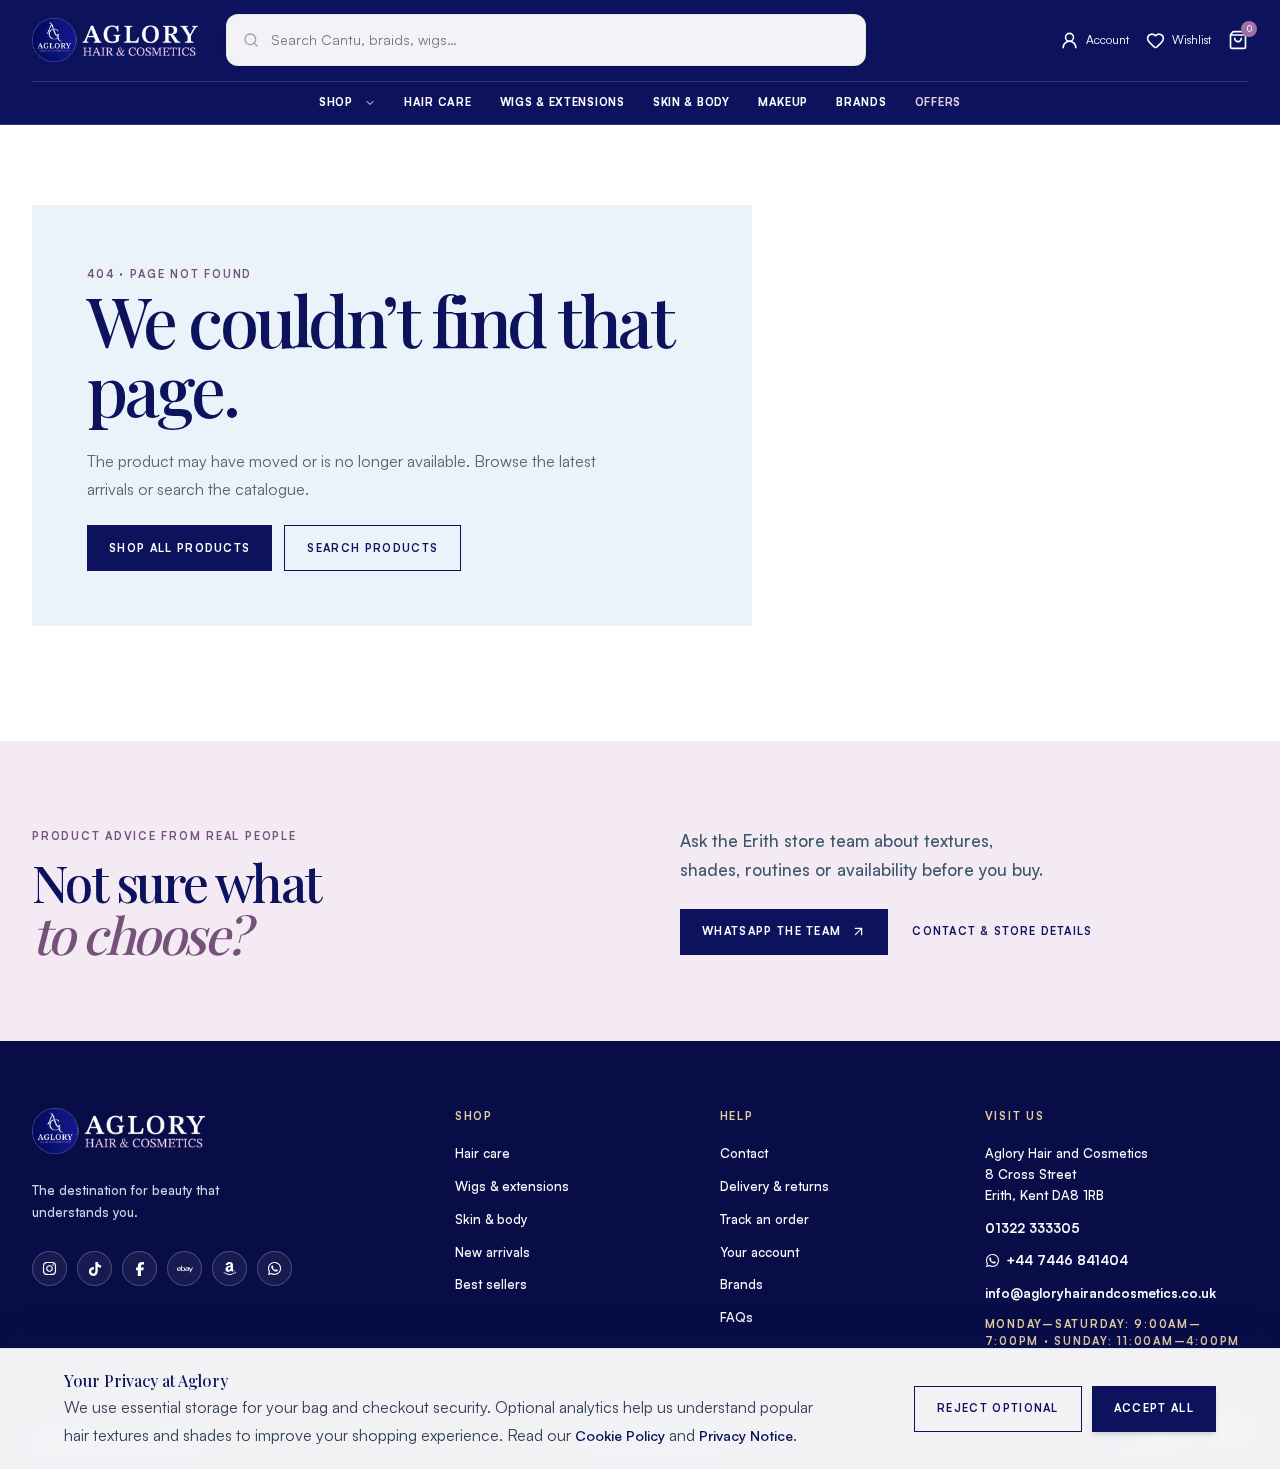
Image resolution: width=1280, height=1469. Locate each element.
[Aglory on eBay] (184, 1268)
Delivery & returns (774, 1186)
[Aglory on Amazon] (229, 1268)
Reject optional (998, 1408)
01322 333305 (1032, 1228)
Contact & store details (1002, 931)
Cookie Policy (620, 1435)
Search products (372, 548)
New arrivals (492, 1252)
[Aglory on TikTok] (94, 1268)
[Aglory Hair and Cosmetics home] (115, 40)
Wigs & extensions (562, 102)
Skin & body (691, 102)
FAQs (736, 1317)
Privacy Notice (746, 1435)
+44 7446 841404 (1067, 1260)
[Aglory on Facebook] (139, 1268)
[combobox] (546, 40)
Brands (861, 102)
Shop (336, 102)
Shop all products (179, 548)
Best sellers (491, 1284)
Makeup (783, 102)
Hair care (437, 102)
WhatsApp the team (771, 931)
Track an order (764, 1219)
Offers (938, 102)
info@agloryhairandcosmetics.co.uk (1100, 1293)
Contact (744, 1153)
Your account (759, 1252)
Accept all (1154, 1408)
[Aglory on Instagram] (49, 1268)
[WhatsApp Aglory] (274, 1268)
